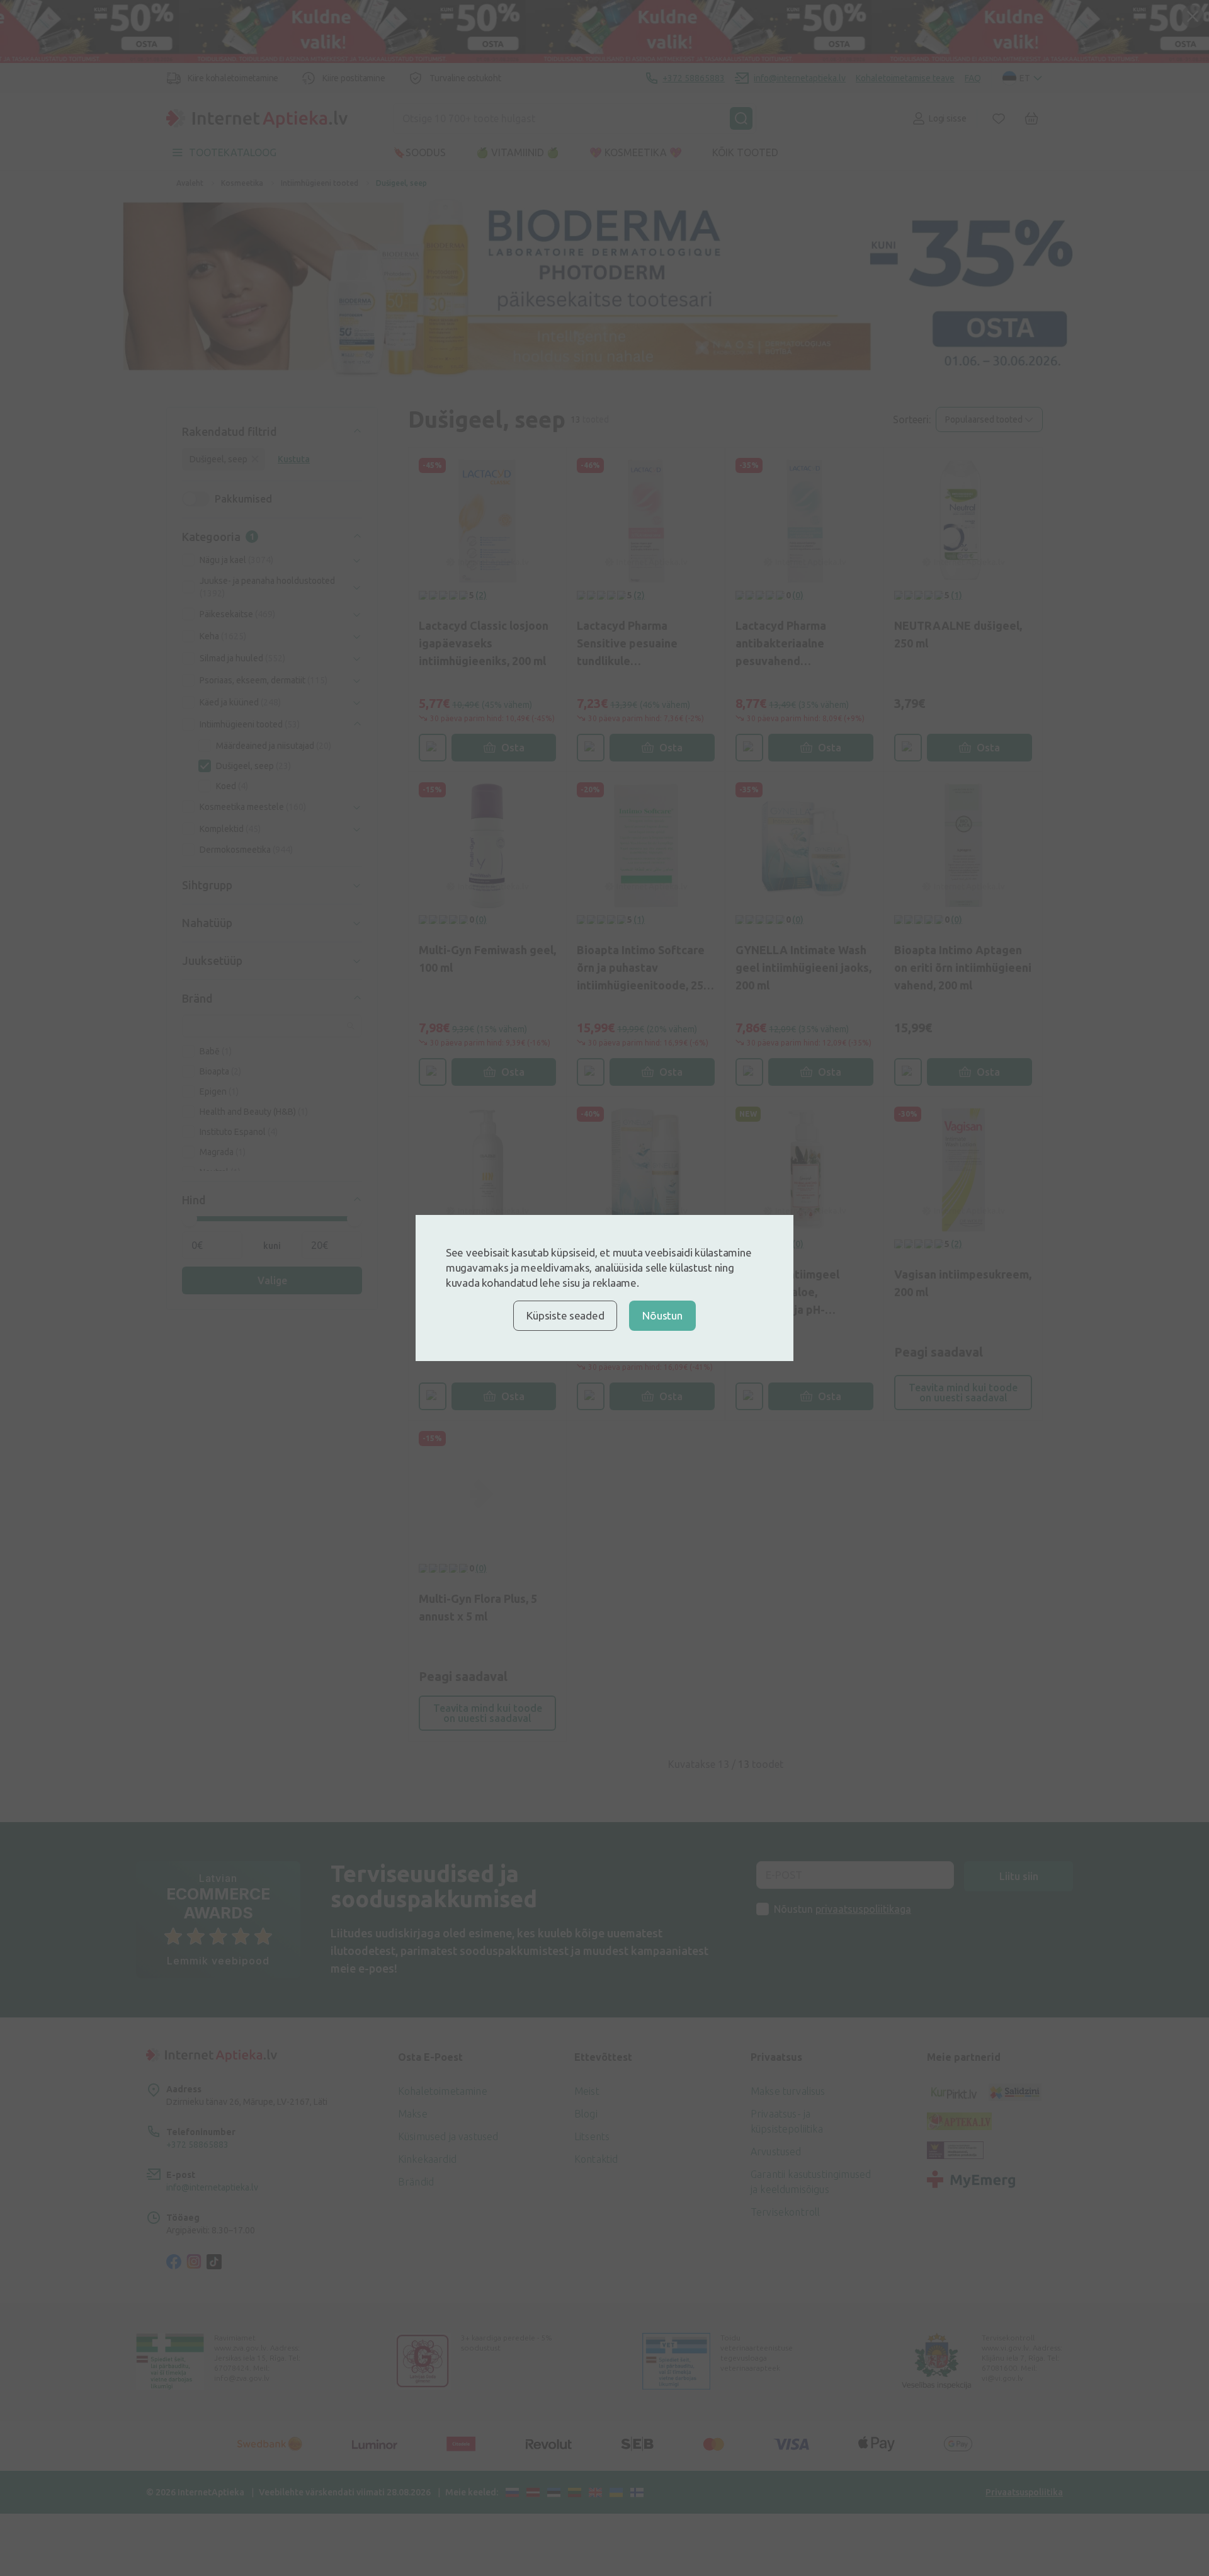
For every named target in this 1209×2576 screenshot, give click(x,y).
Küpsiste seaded (565, 1315)
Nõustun (662, 1315)
